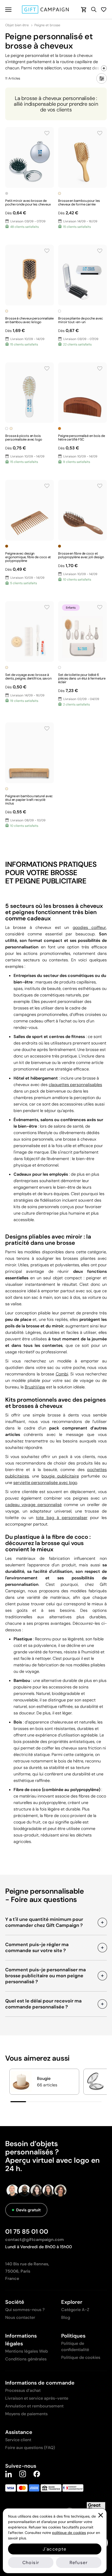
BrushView (35, 1387)
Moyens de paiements (26, 2414)
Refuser (79, 2562)
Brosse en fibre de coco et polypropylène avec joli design (81, 555)
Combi (62, 1374)
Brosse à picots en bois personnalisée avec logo (24, 438)
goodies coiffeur (89, 927)
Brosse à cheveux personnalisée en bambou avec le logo (29, 320)
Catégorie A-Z (75, 2310)
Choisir (31, 2562)
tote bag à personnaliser (62, 1518)
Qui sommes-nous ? (25, 2310)
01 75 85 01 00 (27, 2231)
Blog (66, 2317)
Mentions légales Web (27, 2351)
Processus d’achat (23, 2390)
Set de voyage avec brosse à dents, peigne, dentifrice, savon (28, 677)
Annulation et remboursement (34, 2406)
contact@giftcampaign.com (35, 2239)
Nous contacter (20, 2317)
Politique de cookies (81, 2357)
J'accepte (55, 2549)
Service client (18, 2440)
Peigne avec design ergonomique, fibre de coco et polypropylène (28, 557)
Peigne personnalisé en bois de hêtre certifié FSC (82, 438)
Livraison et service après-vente (37, 2398)
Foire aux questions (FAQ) (30, 2448)
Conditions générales (26, 2359)
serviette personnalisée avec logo (45, 1483)
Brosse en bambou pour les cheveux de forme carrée (79, 202)
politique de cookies (69, 2533)
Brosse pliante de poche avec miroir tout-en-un (80, 320)
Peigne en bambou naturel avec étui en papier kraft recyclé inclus (29, 800)
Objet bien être (17, 25)
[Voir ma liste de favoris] (104, 9)
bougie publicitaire (60, 1476)
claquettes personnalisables (75, 1085)
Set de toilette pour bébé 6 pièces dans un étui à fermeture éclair (82, 678)
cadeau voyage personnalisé (33, 1505)
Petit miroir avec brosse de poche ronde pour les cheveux (28, 202)
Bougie (44, 2078)
